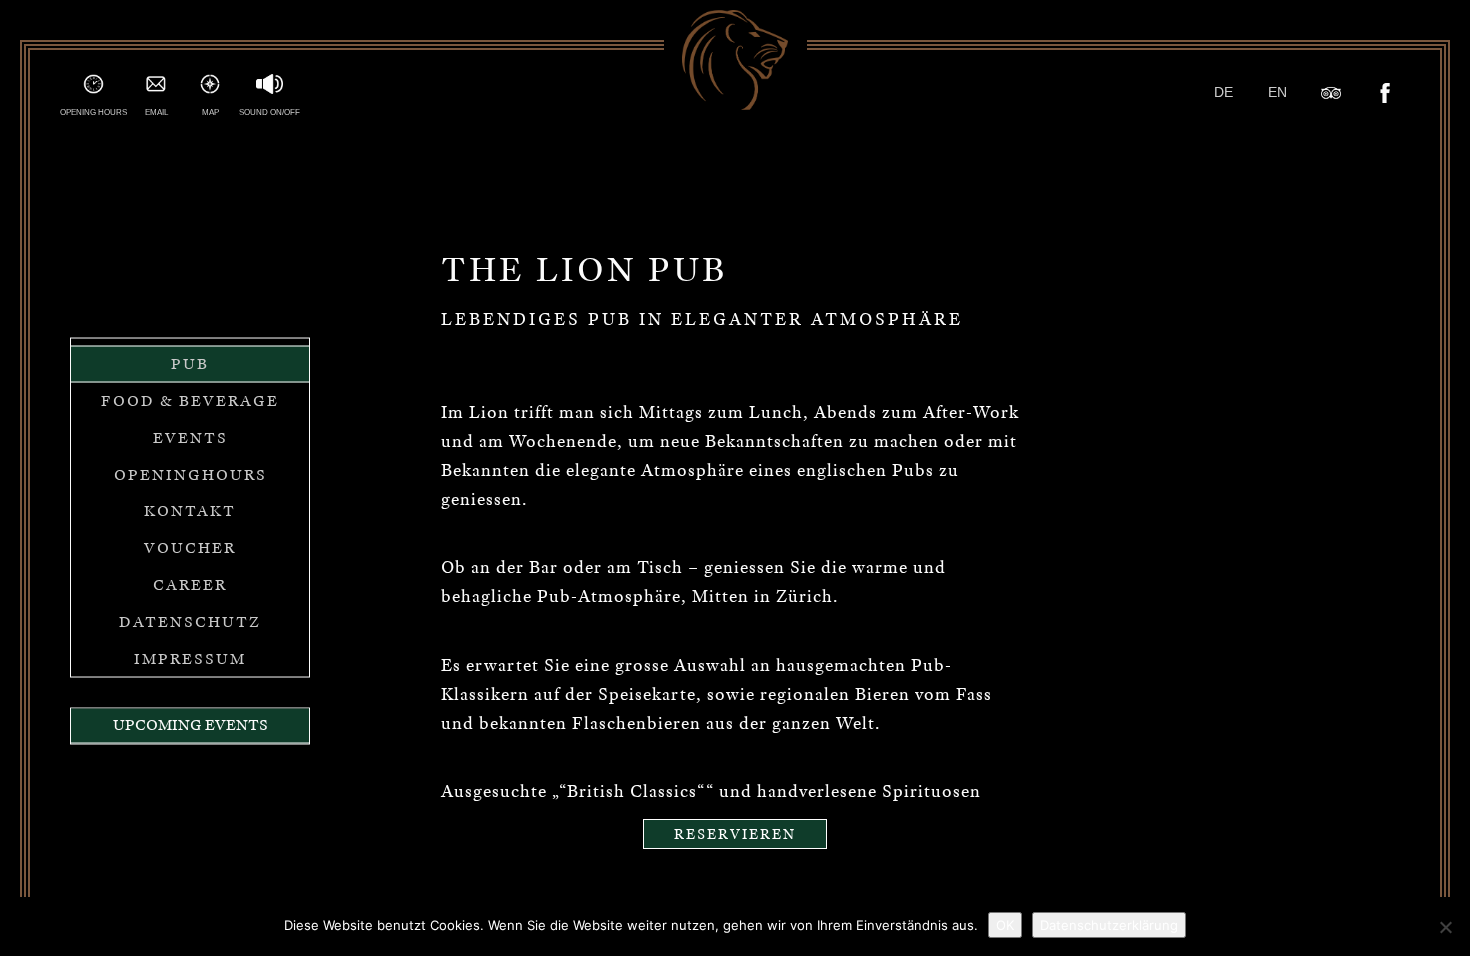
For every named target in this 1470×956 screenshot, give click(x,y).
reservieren (735, 834)
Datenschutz (190, 621)
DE (1223, 92)
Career (190, 585)
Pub (190, 364)
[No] (1445, 927)
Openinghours (190, 474)
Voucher (190, 548)
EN (1277, 92)
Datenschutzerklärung (1109, 925)
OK (1005, 925)
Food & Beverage (190, 401)
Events (190, 437)
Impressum (190, 658)
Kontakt (190, 511)
